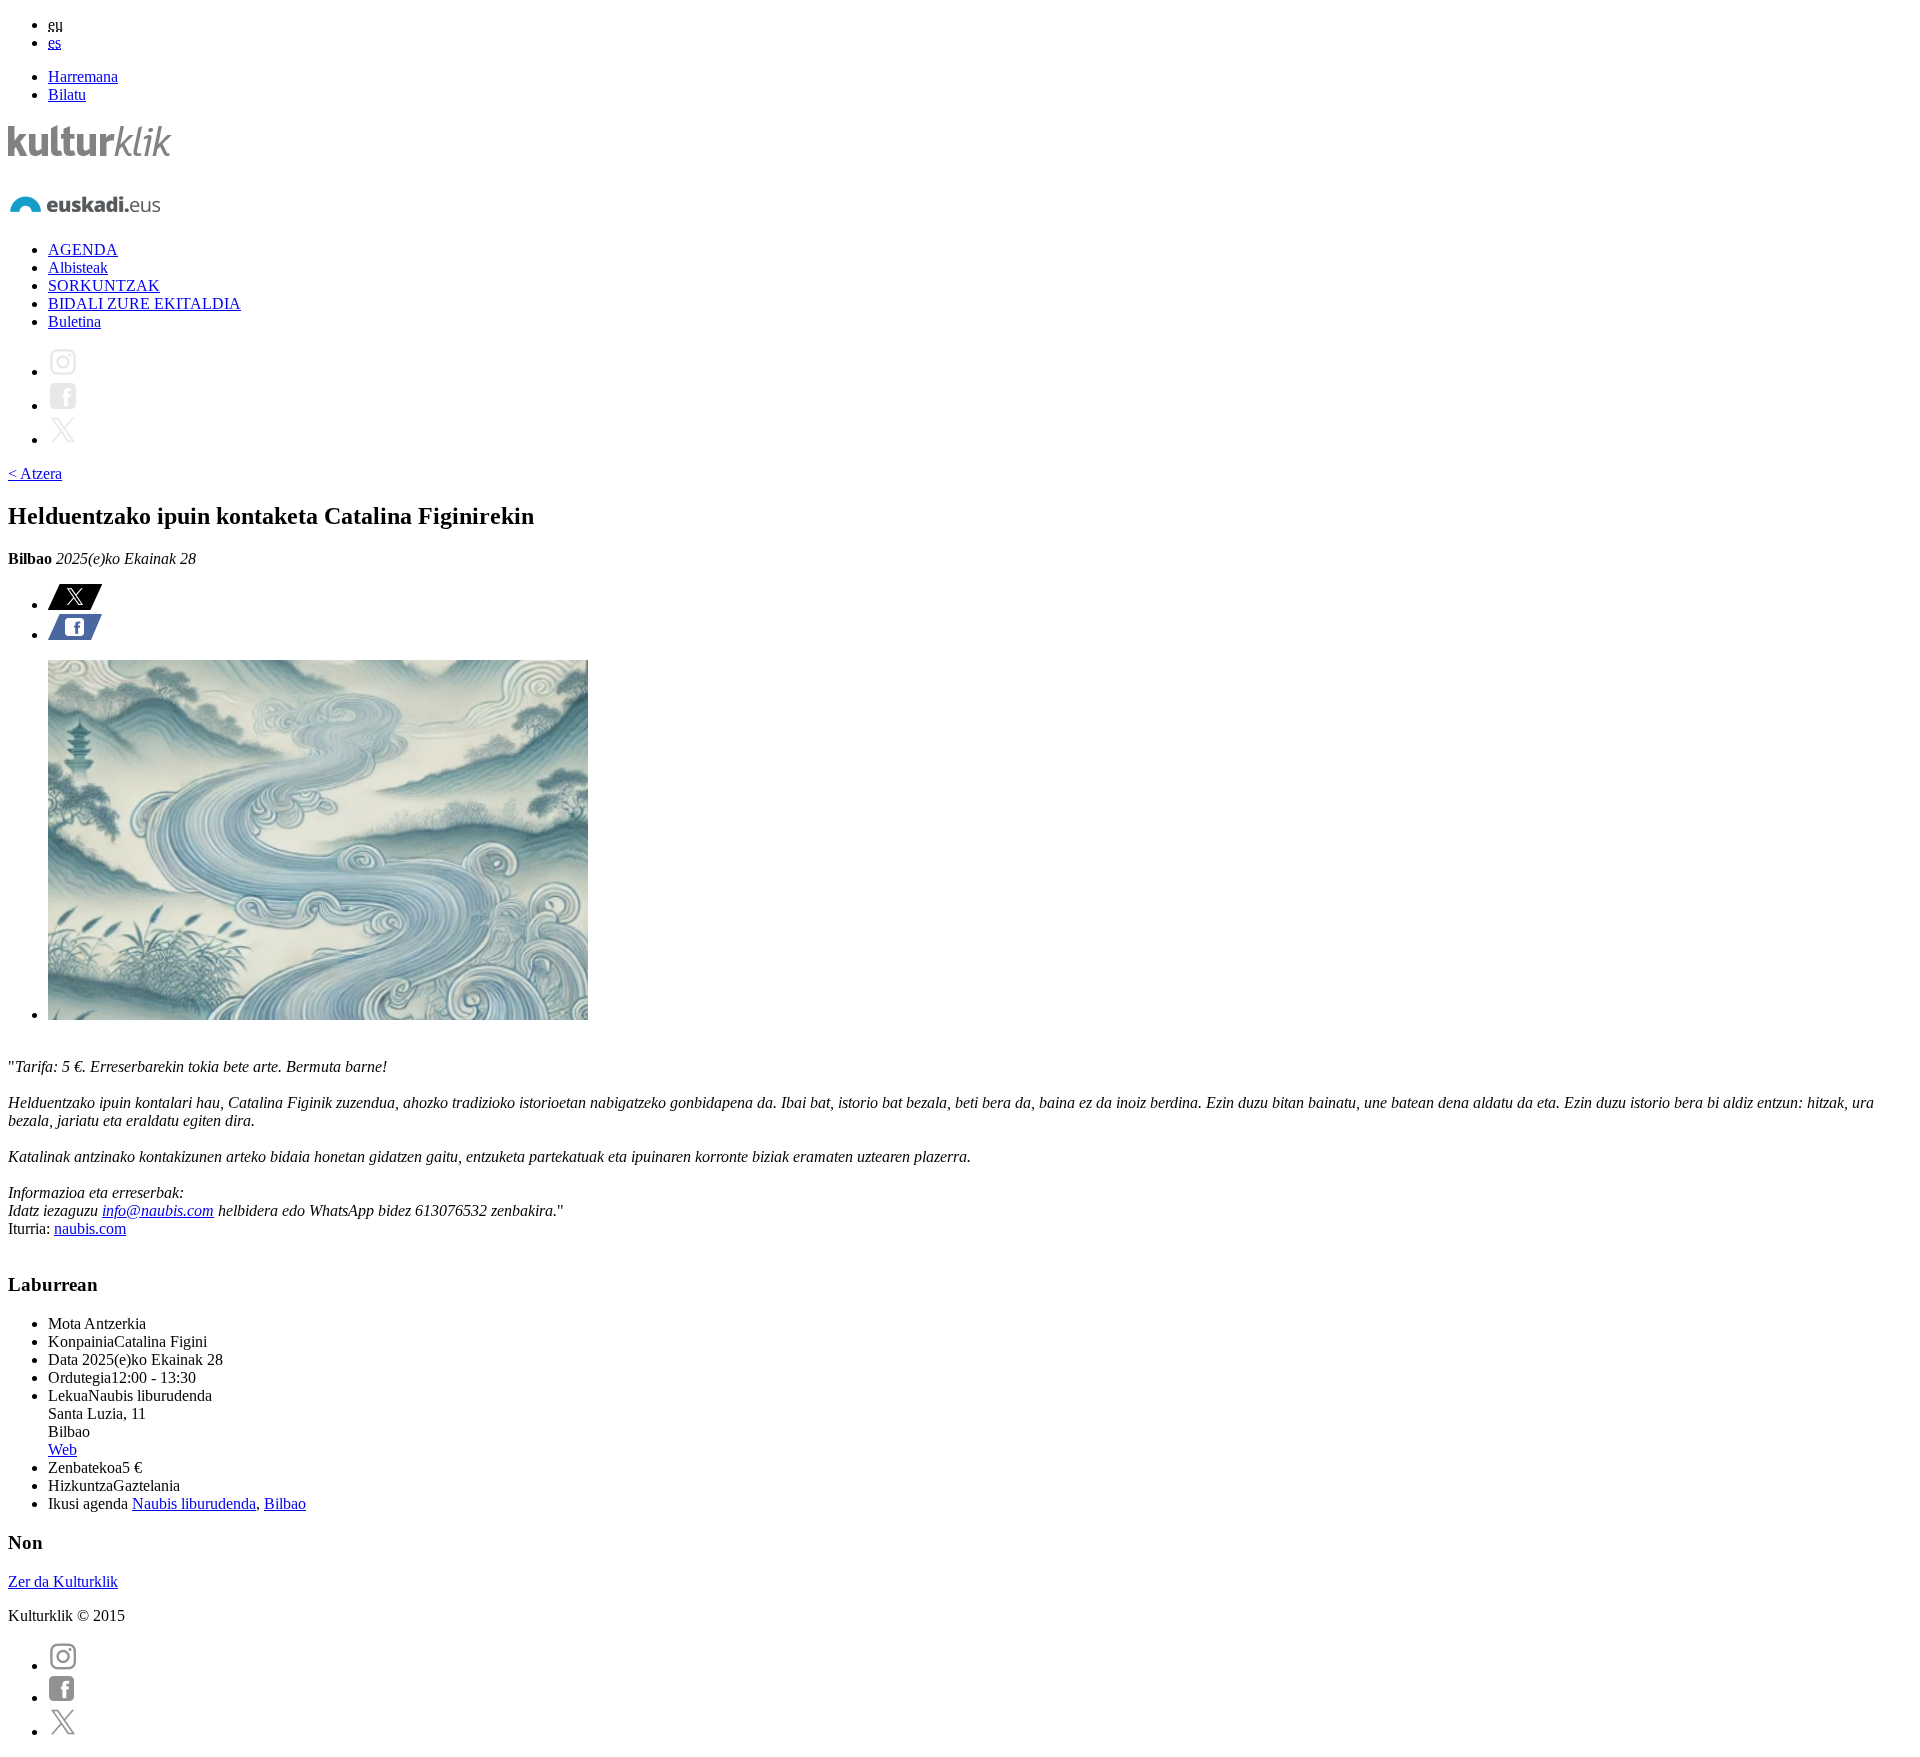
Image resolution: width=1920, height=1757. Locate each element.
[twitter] (63, 1731)
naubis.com (90, 1228)
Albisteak (78, 267)
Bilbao (285, 1503)
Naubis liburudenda (194, 1503)
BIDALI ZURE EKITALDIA (144, 303)
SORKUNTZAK (104, 285)
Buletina (74, 321)
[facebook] (62, 1697)
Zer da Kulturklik (63, 1581)
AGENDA (83, 249)
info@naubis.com (158, 1210)
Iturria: (31, 1228)
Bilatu (67, 94)
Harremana (83, 76)
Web (62, 1449)
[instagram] (63, 1665)
